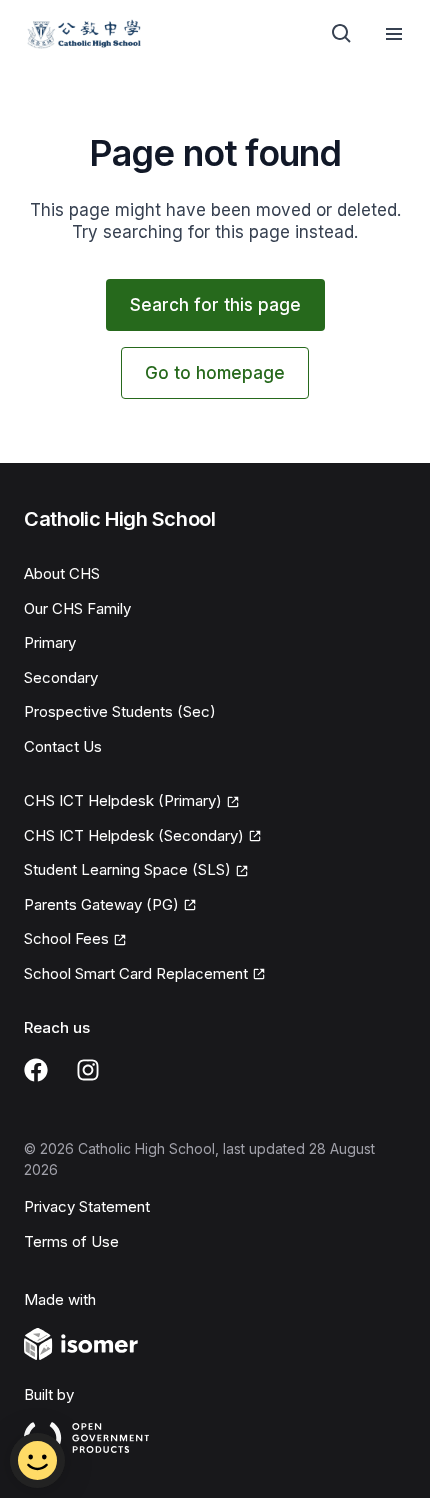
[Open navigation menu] (394, 34)
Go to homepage (215, 373)
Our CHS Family (77, 608)
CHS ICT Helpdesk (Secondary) (134, 837)
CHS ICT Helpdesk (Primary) (123, 802)
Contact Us (63, 746)
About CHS (62, 573)
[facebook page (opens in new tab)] (36, 1070)
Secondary (61, 677)
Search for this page (215, 305)
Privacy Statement (87, 1206)
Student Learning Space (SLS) (127, 871)
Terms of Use (71, 1241)
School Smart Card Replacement (136, 975)
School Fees (75, 940)
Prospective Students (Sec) (120, 711)
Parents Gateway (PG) (101, 906)
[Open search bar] (342, 34)
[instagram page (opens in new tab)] (88, 1070)
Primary (50, 642)
